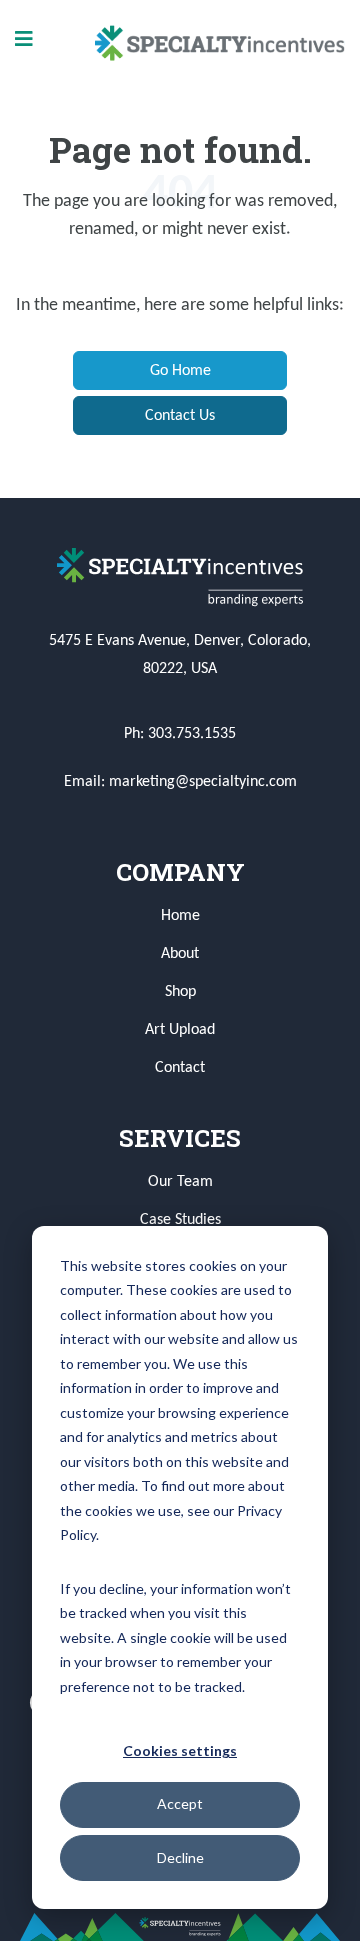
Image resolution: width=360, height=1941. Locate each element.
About (180, 954)
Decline (180, 1857)
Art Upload (180, 1030)
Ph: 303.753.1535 (180, 734)
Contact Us (180, 416)
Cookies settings (180, 1750)
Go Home (180, 371)
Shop (180, 992)
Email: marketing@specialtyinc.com (180, 782)
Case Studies (180, 1220)
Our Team (180, 1182)
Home (180, 916)
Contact (180, 1068)
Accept (180, 1803)
